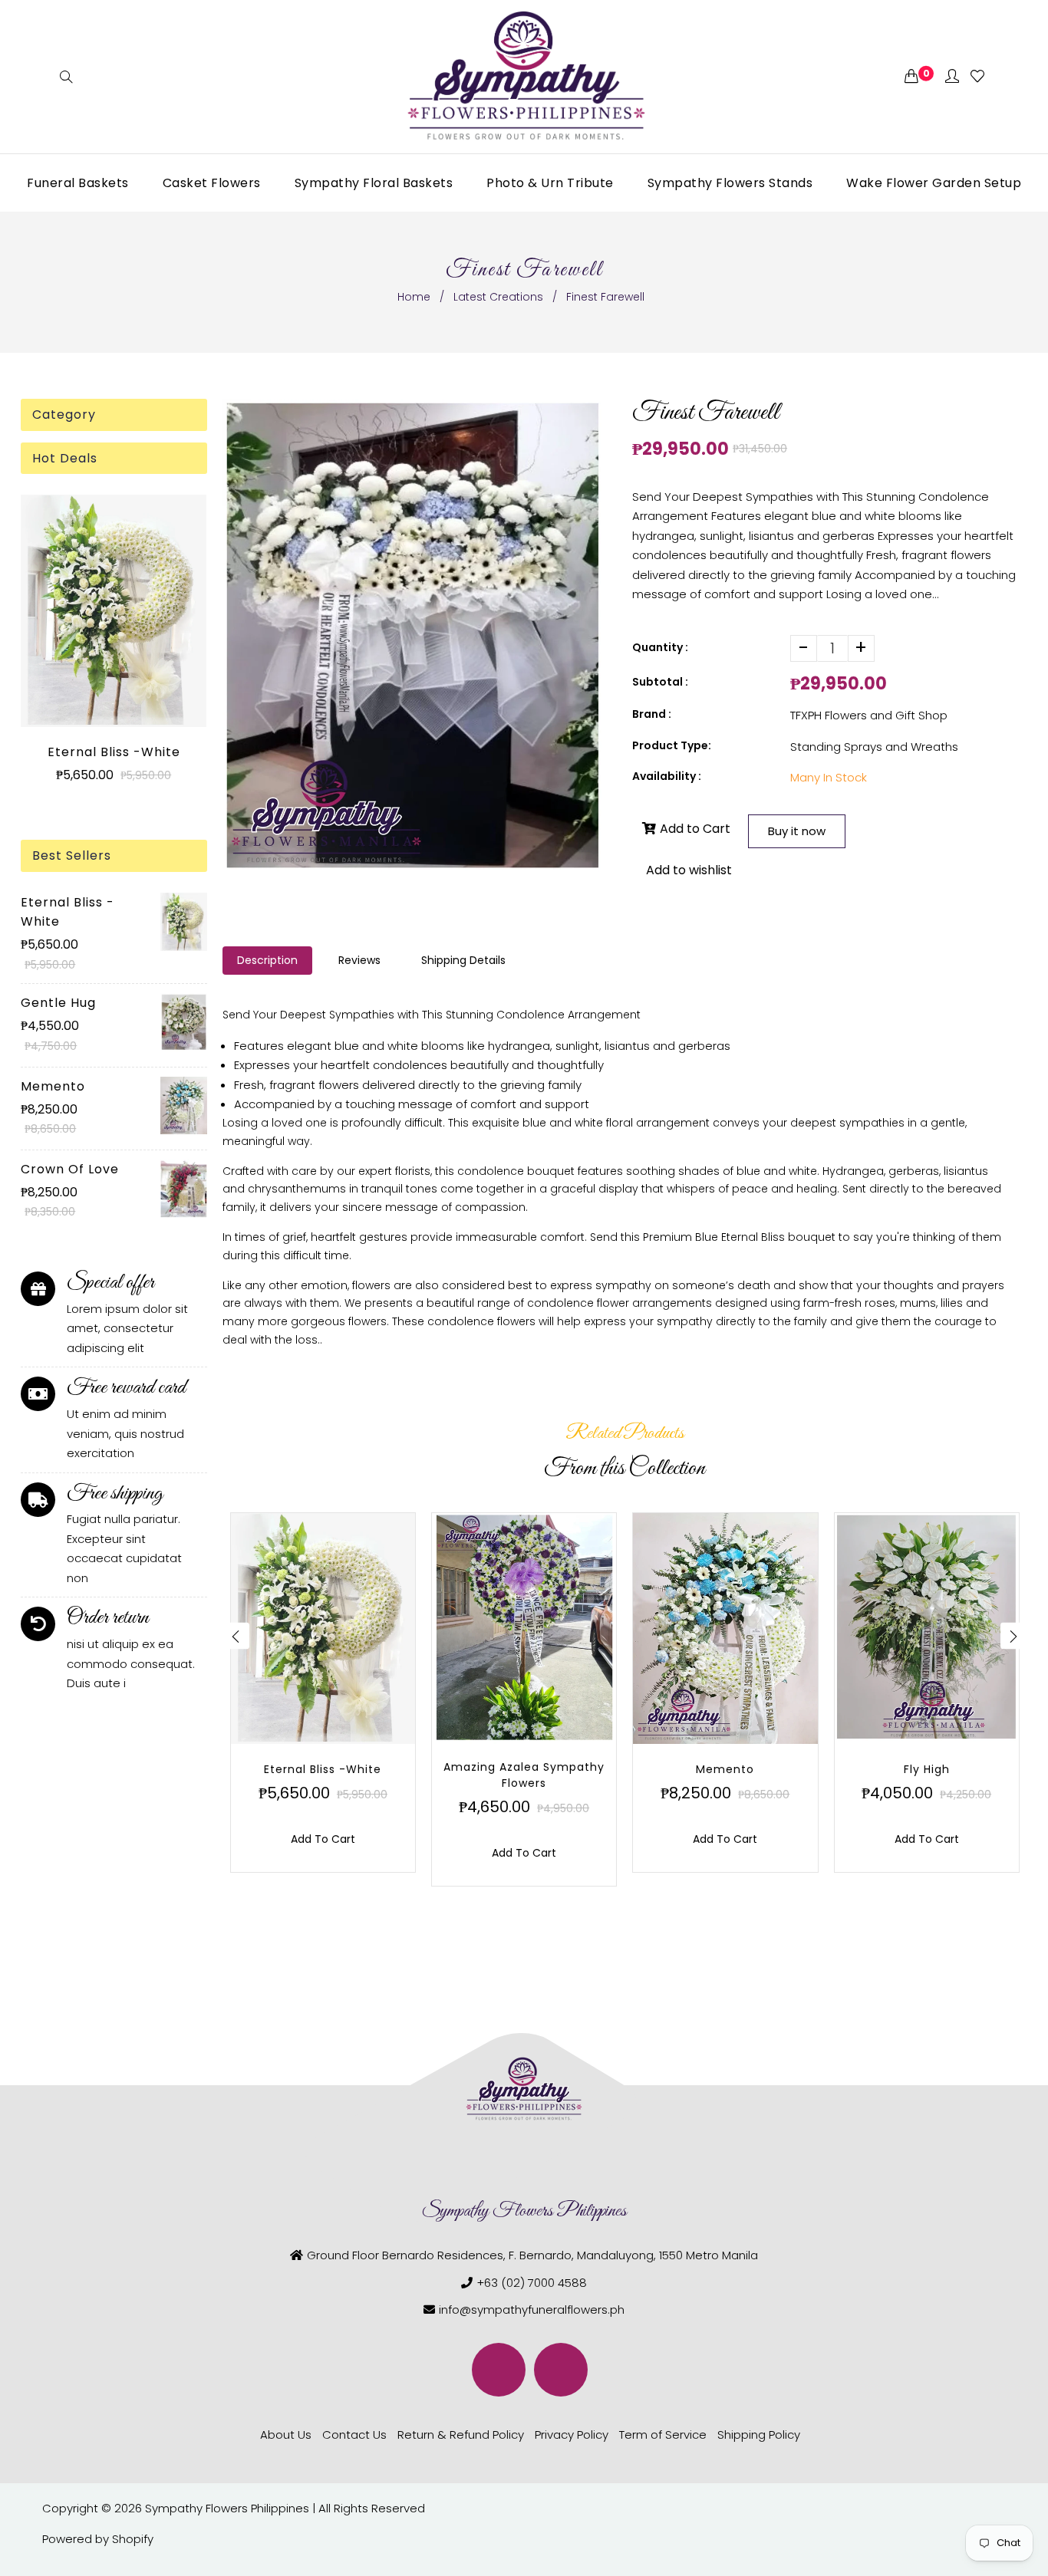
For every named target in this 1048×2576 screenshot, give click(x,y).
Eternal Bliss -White (114, 752)
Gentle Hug (58, 1003)
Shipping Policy (759, 2435)
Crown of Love (70, 1169)
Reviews (359, 960)
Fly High (927, 1769)
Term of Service (663, 2435)
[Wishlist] (977, 77)
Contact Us (354, 2435)
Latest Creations (498, 297)
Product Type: (672, 745)
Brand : (652, 714)
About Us (286, 2435)
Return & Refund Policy (461, 2435)
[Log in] (952, 77)
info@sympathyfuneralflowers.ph (532, 2310)
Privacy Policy (572, 2435)
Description (267, 960)
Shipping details (463, 960)
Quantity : (660, 647)
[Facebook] (499, 2370)
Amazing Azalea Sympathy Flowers (524, 1775)
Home (414, 297)
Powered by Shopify (98, 2539)
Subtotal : (660, 682)
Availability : (667, 776)
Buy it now (797, 831)
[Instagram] (561, 2370)
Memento (53, 1086)
